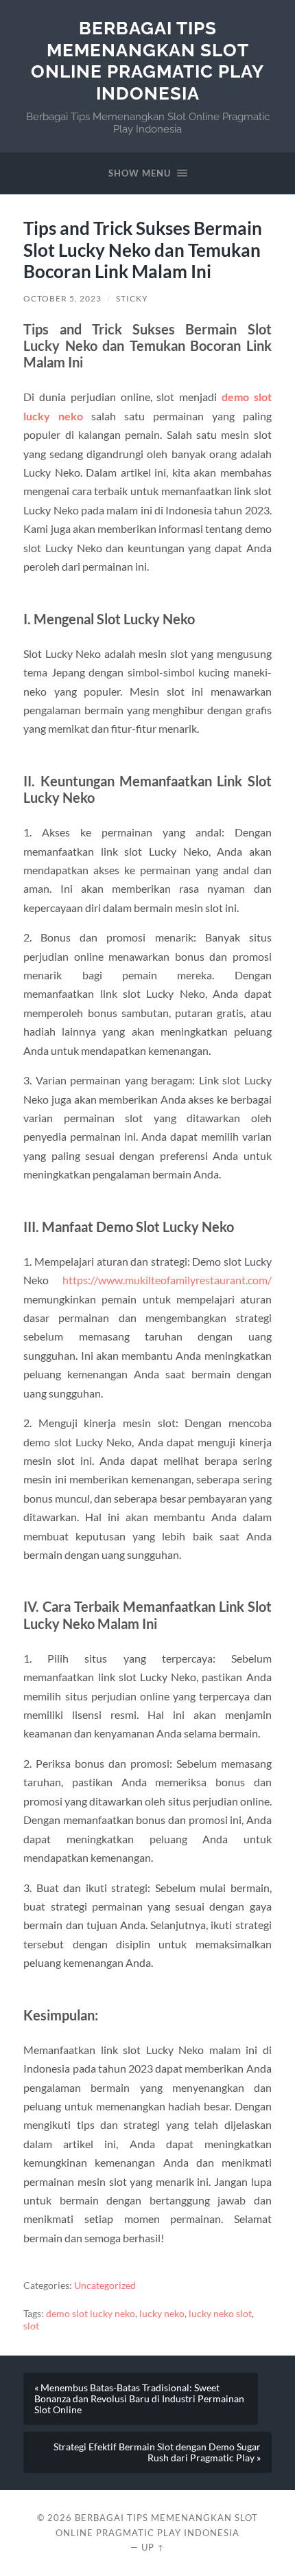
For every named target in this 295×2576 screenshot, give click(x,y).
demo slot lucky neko (91, 2314)
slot (31, 2326)
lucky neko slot (220, 2314)
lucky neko (162, 2314)
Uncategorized (105, 2286)
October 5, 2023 (62, 298)
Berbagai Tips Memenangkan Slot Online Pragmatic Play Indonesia (147, 60)
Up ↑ (153, 2547)
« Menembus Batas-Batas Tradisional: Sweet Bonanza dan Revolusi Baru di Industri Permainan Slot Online (139, 2399)
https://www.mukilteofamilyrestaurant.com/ (167, 1280)
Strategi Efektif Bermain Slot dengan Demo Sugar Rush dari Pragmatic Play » (157, 2452)
